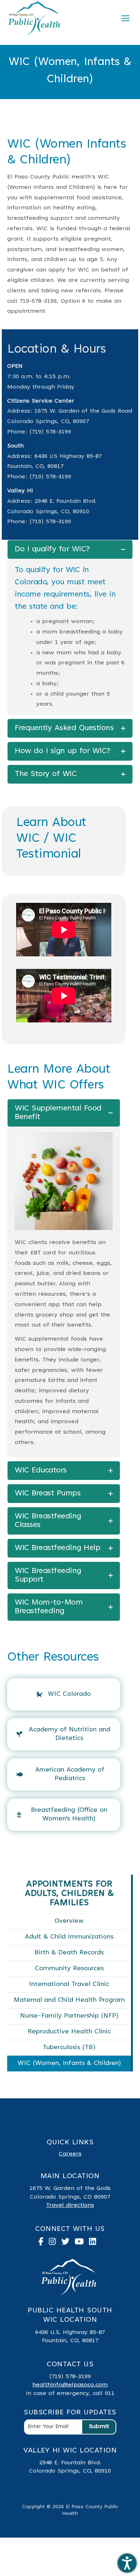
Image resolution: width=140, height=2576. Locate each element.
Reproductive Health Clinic (69, 2032)
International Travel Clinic (69, 1985)
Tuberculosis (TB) (69, 2048)
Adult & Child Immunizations (69, 1937)
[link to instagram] (55, 2243)
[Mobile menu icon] (126, 18)
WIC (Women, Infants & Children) (69, 2064)
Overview (69, 1921)
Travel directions (70, 2205)
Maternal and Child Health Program (69, 2000)
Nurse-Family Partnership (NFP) (69, 2016)
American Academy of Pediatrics (70, 1774)
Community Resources (69, 1969)
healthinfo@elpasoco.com (70, 2385)
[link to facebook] (44, 2243)
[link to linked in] (95, 2243)
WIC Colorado (69, 1694)
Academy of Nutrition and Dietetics (69, 1734)
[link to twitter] (68, 2243)
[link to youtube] (82, 2243)
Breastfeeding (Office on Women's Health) (69, 1815)
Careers (70, 2154)
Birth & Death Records (69, 1953)
